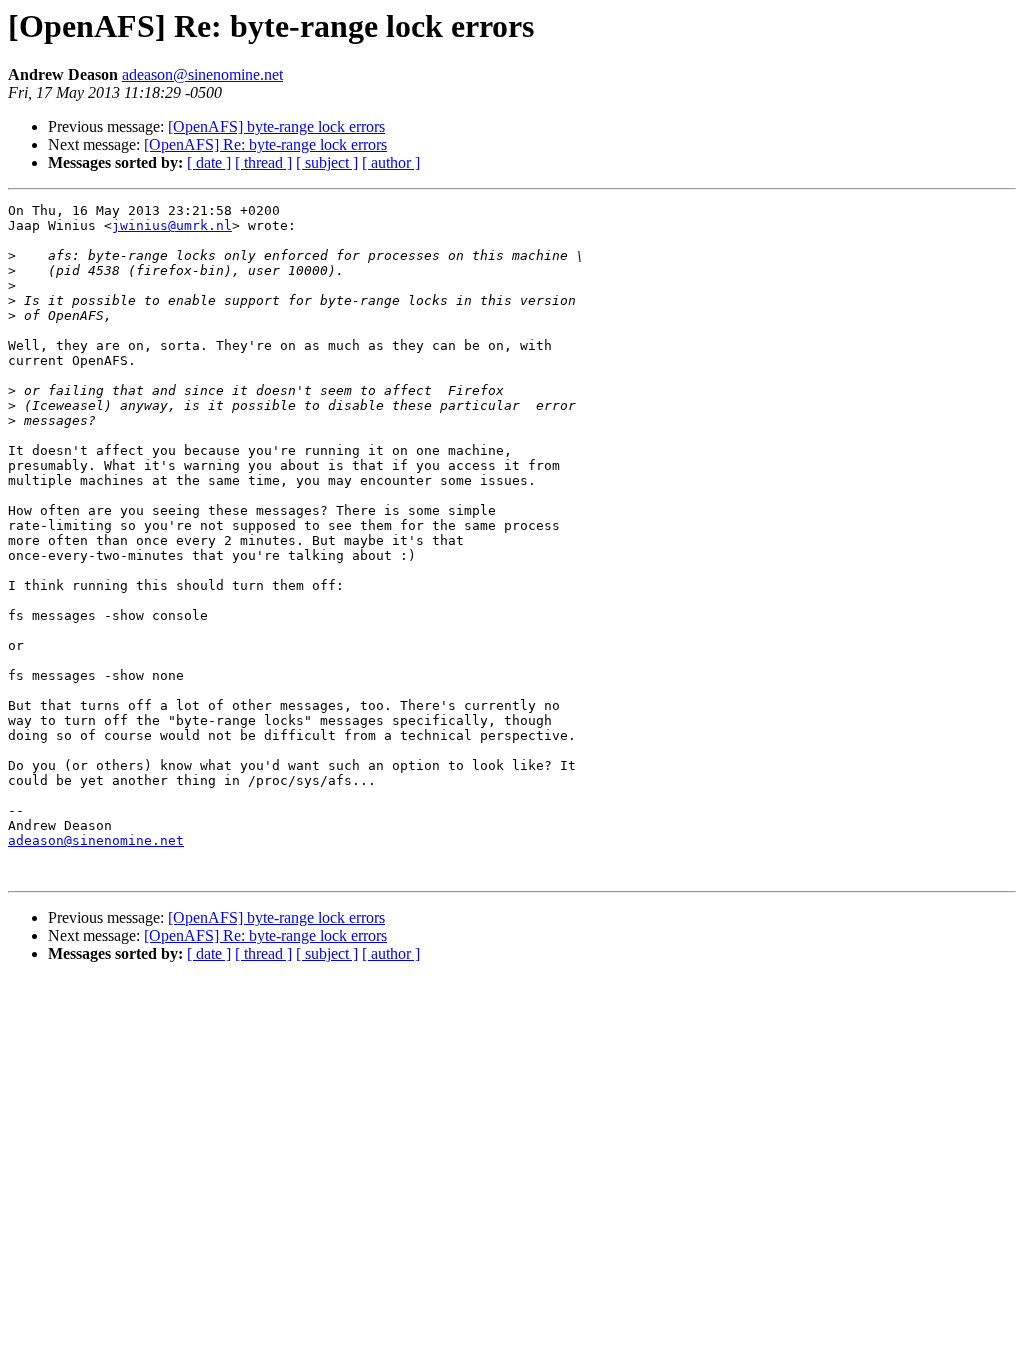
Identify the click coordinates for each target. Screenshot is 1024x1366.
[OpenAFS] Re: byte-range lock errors (265, 144)
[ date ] (209, 162)
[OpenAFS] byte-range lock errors (276, 126)
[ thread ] (263, 162)
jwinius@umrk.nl (172, 225)
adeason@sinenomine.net (202, 74)
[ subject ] (327, 162)
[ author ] (391, 162)
